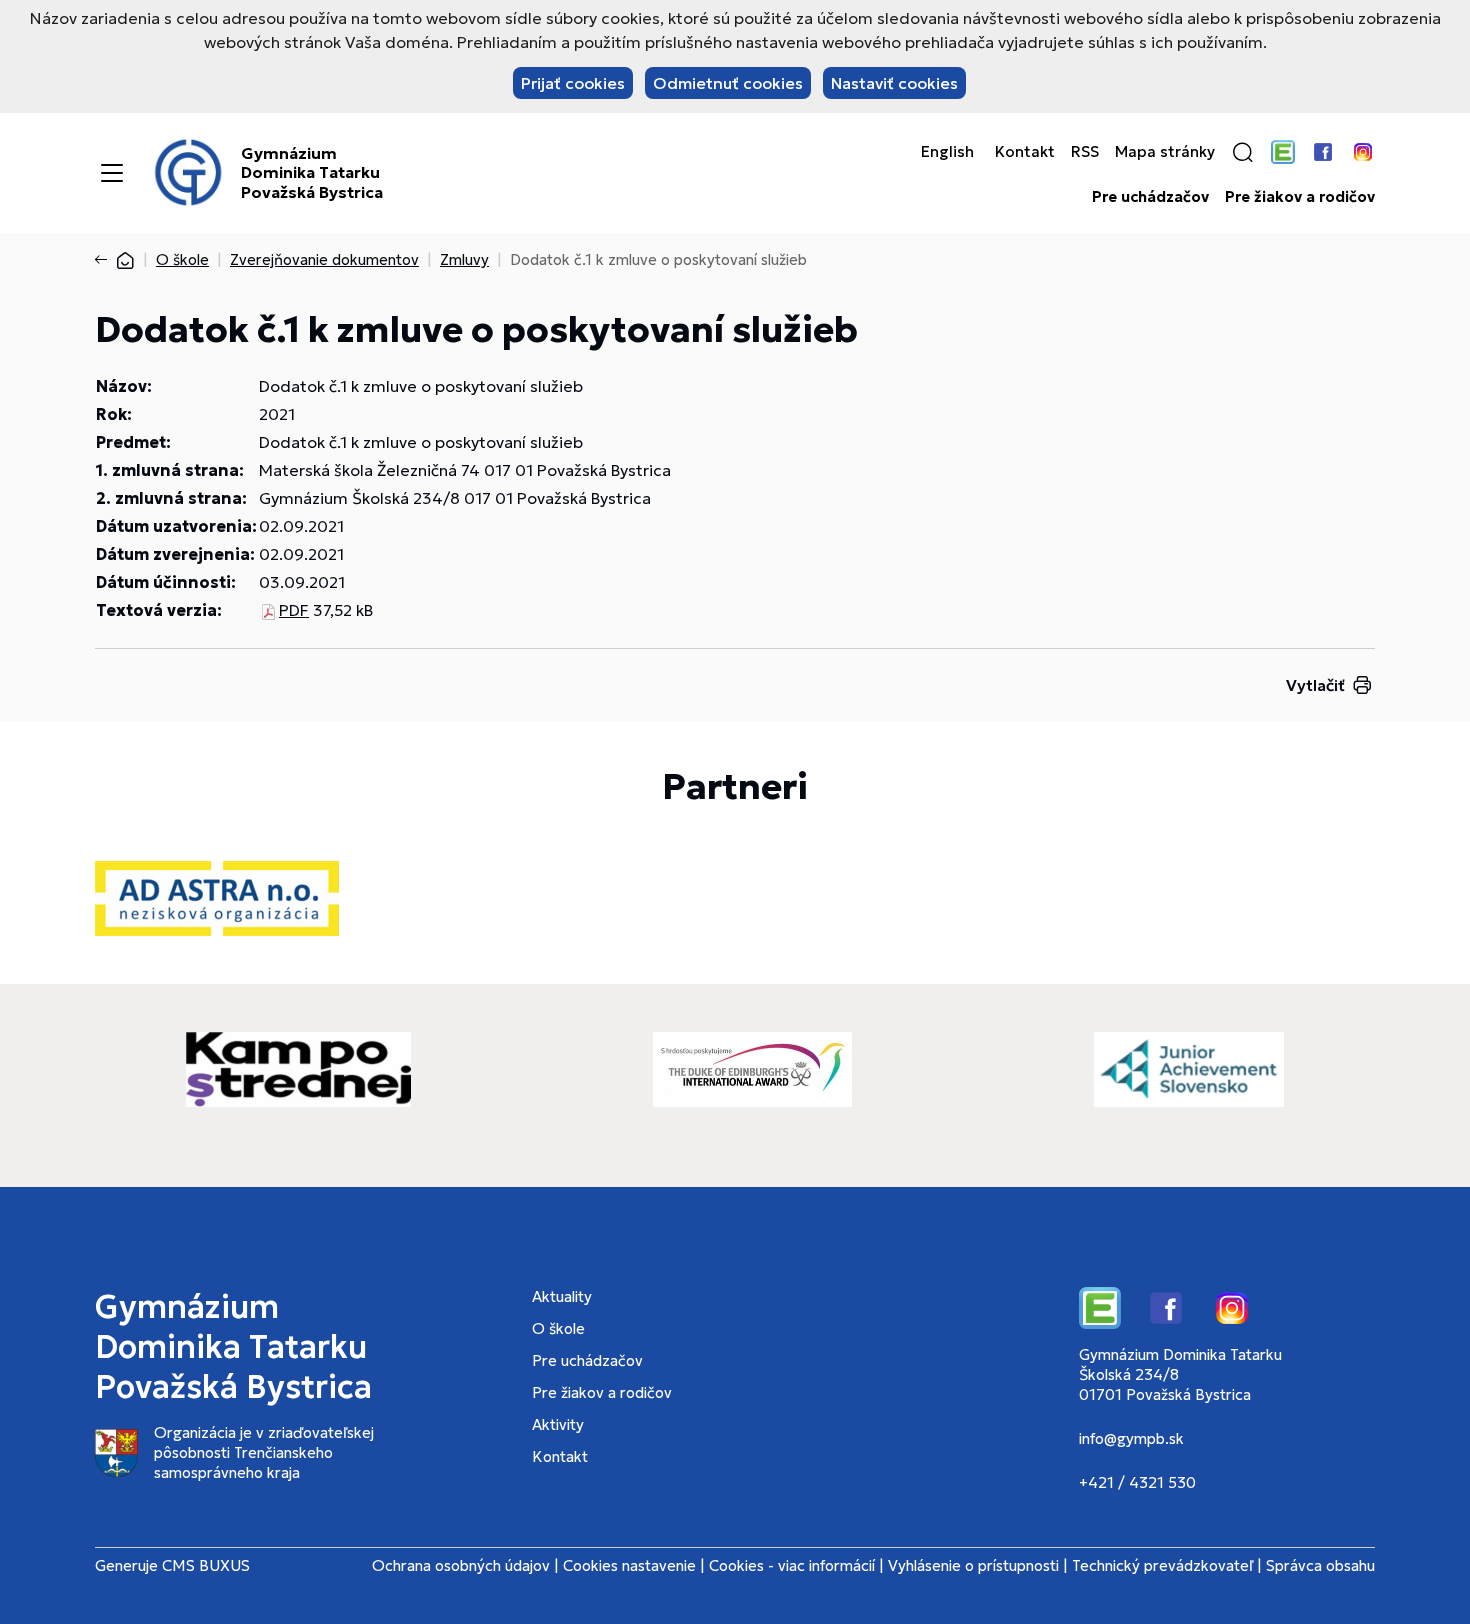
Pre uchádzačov (1150, 197)
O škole (182, 259)
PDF (294, 610)
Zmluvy (464, 259)
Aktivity (558, 1424)
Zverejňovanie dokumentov (324, 259)
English (947, 152)
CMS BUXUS (206, 1565)
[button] (1243, 152)
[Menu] (112, 173)
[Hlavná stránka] (125, 259)
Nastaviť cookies (894, 83)
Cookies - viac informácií (792, 1565)
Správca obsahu (1320, 1565)
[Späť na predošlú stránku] (105, 260)
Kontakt (1025, 152)
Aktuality (562, 1296)
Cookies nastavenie (629, 1565)
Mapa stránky (1165, 152)
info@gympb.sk (1131, 1438)
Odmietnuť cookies (728, 83)
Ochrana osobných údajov (461, 1565)
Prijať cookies (573, 83)
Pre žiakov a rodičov (1300, 197)
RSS (1085, 152)
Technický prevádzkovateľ (1162, 1565)
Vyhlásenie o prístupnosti (973, 1565)
